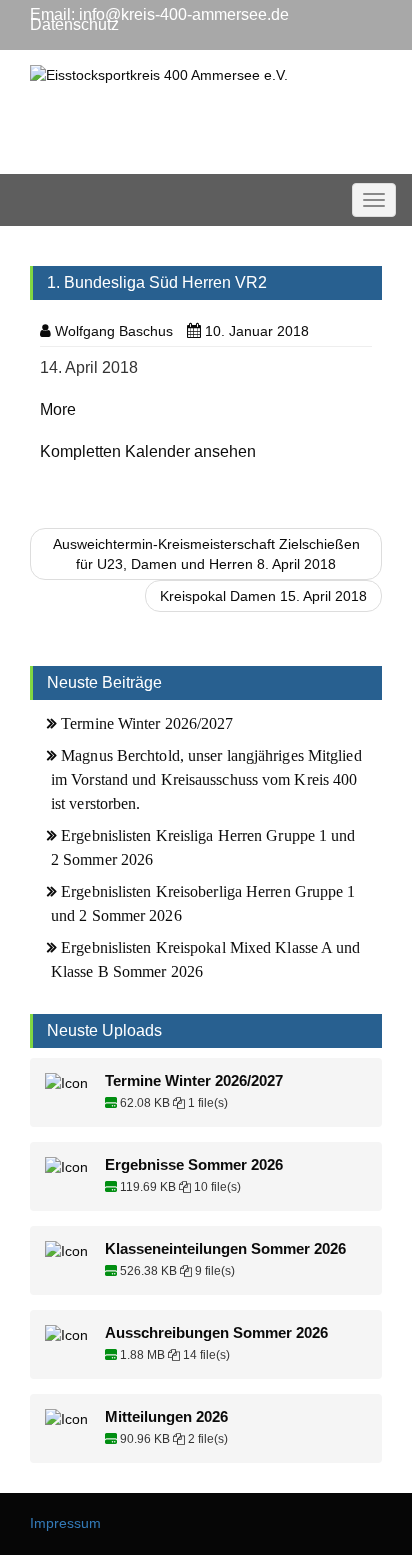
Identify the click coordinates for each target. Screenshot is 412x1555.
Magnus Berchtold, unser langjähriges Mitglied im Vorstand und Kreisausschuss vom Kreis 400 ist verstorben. (206, 779)
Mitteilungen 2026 (166, 1417)
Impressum (65, 1523)
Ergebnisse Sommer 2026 (194, 1165)
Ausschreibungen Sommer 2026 (216, 1333)
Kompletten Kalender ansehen (148, 451)
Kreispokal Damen (263, 596)
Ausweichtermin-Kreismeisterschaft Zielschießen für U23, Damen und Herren (206, 554)
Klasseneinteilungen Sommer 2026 (225, 1249)
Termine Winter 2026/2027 (147, 723)
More (58, 409)
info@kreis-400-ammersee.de (184, 14)
